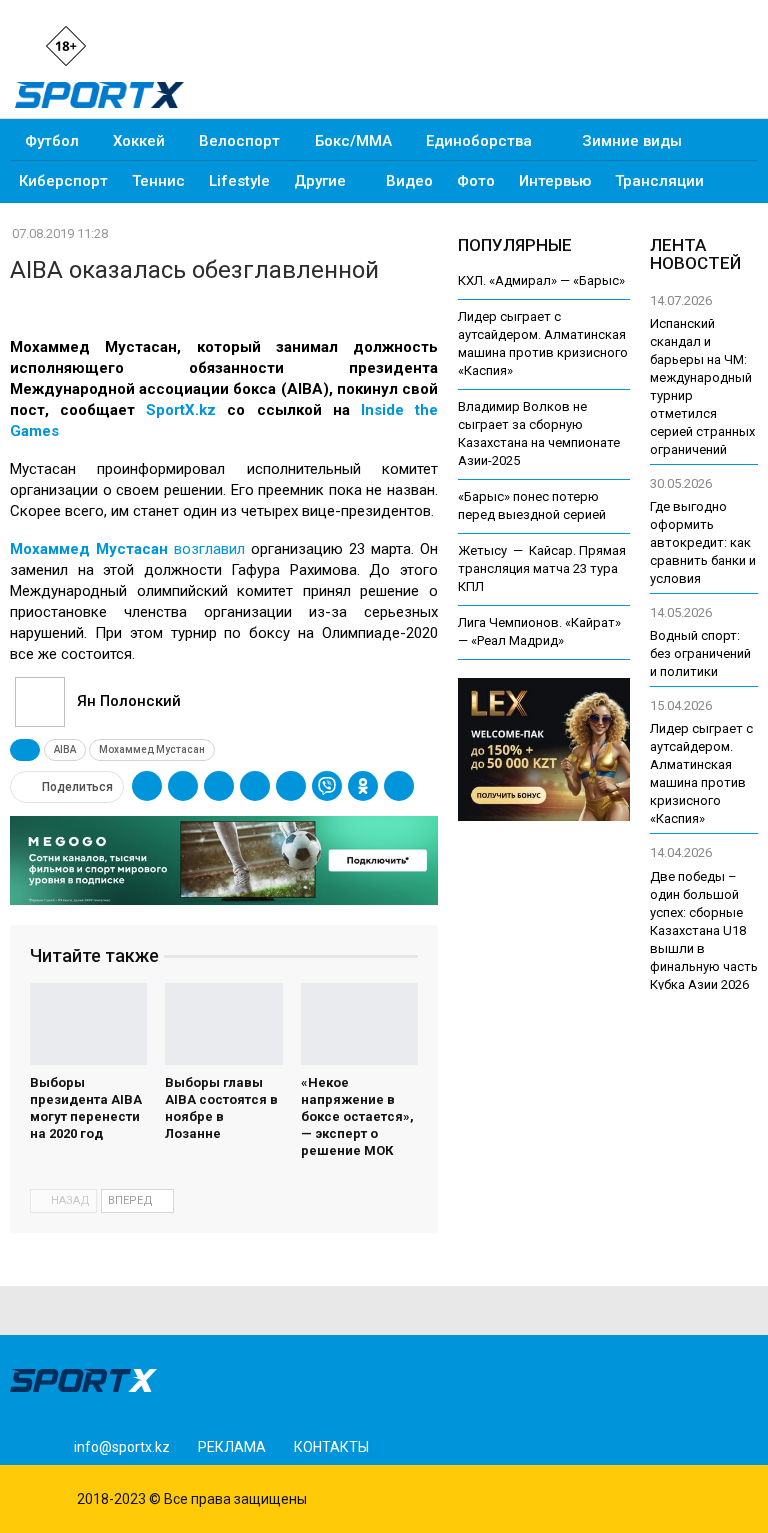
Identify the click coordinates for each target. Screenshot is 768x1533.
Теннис (158, 181)
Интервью (555, 181)
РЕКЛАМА (232, 1447)
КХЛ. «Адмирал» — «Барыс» (541, 280)
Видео (409, 181)
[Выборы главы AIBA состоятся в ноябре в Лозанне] (223, 1024)
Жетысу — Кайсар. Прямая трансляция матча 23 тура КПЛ (542, 568)
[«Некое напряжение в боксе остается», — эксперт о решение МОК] (359, 1024)
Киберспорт (63, 181)
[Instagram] (125, 44)
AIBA (65, 749)
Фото (476, 181)
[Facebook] (159, 44)
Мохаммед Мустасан (152, 749)
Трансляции (659, 181)
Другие (320, 181)
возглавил (127, 549)
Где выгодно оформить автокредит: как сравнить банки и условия (703, 542)
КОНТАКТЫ (331, 1447)
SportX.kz (181, 410)
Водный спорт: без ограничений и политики (700, 653)
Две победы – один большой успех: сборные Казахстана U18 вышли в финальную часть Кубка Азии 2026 (704, 930)
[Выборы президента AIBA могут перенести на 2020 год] (88, 1024)
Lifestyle (239, 181)
